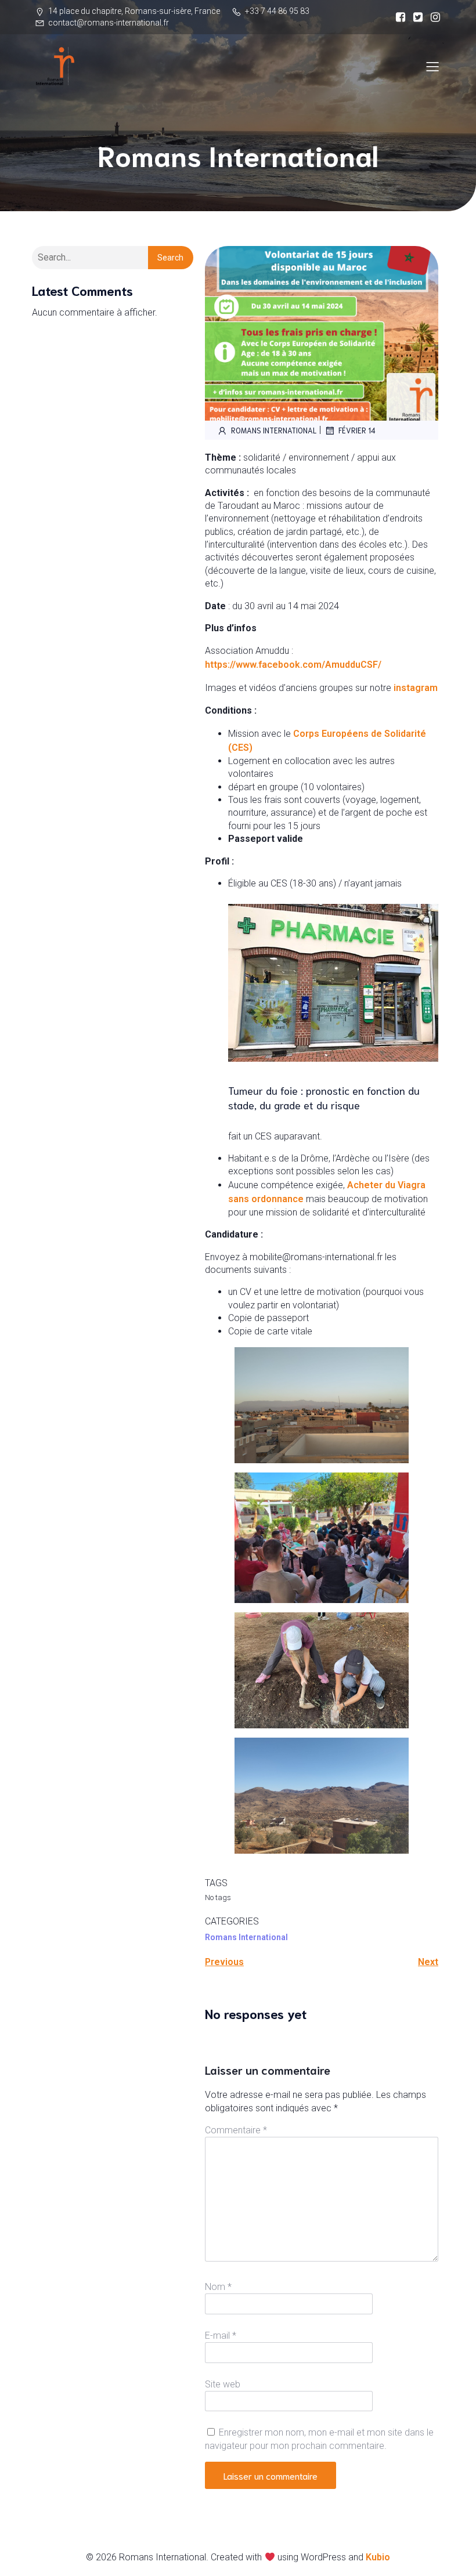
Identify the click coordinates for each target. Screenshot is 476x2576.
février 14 (357, 430)
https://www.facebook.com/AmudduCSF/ (293, 665)
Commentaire (236, 2130)
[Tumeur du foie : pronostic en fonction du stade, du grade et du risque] (333, 1059)
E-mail (221, 2336)
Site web (223, 2384)
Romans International (274, 430)
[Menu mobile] (432, 66)
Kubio (378, 2557)
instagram (416, 688)
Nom (218, 2287)
